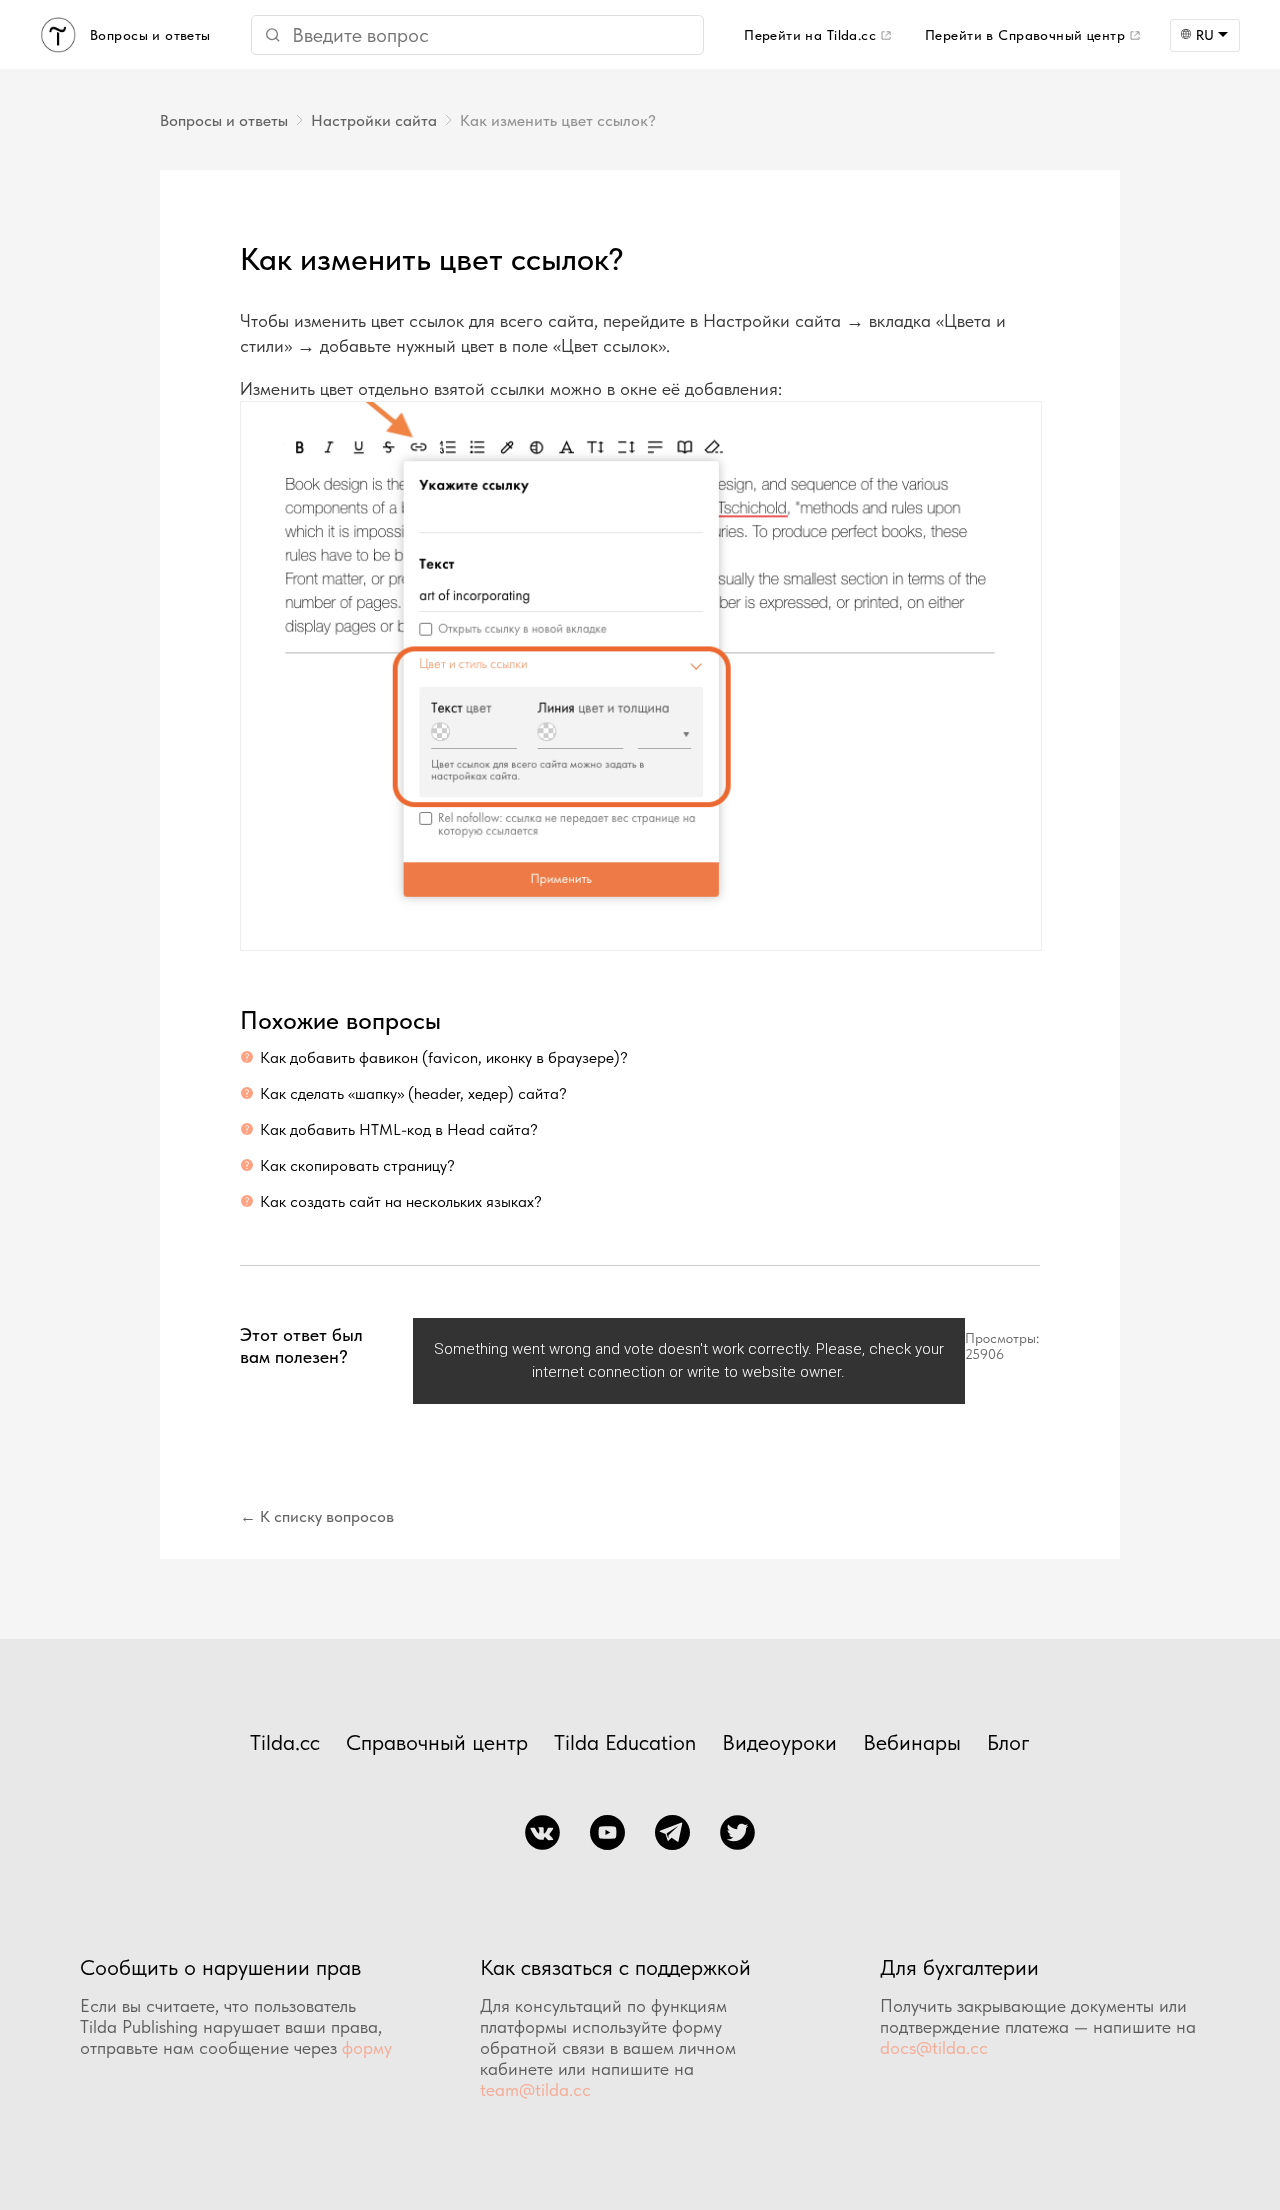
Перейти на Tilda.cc (810, 35)
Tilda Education (625, 1742)
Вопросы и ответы (224, 120)
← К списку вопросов (317, 1516)
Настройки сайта (374, 120)
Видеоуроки (779, 1742)
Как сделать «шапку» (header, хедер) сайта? (413, 1093)
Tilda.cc (285, 1742)
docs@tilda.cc (934, 2047)
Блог (1008, 1742)
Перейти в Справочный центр (1025, 35)
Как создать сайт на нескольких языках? (401, 1201)
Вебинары (912, 1742)
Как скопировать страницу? (357, 1165)
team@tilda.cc (535, 2089)
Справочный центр (437, 1742)
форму (367, 2047)
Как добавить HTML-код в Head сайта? (399, 1129)
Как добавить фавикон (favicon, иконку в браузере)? (444, 1057)
